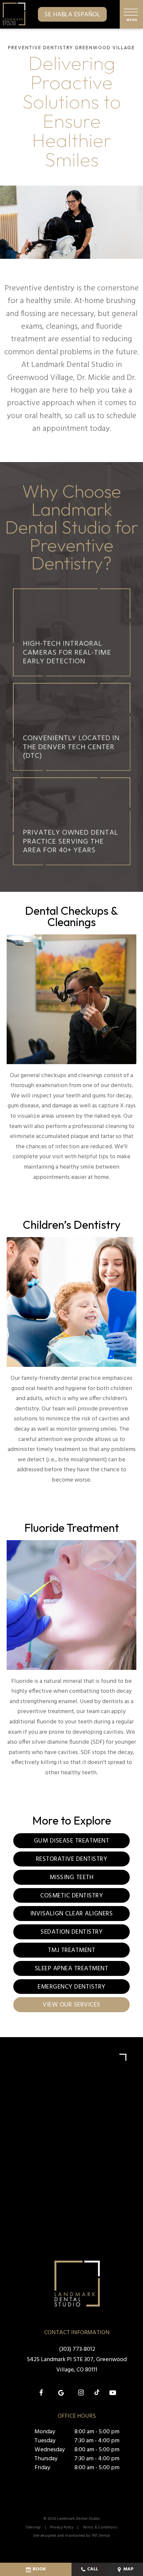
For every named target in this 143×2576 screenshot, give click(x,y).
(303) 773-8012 (77, 2349)
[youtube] (113, 2393)
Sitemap (33, 2527)
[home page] (14, 14)
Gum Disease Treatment (72, 1841)
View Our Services (71, 2005)
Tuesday (45, 2441)
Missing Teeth (72, 1877)
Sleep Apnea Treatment (72, 1969)
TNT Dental (101, 2536)
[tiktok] (97, 2393)
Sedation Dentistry (71, 1932)
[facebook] (41, 2393)
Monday (45, 2432)
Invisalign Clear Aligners (72, 1914)
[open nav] (132, 14)
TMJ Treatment (72, 1950)
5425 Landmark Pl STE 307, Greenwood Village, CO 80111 (77, 2365)
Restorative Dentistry (72, 1859)
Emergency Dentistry (71, 1987)
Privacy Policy (62, 2527)
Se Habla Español (72, 15)
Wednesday (50, 2450)
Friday (42, 2468)
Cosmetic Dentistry (71, 1896)
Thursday (46, 2459)
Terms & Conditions (100, 2527)
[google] (61, 2393)
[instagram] (81, 2393)
